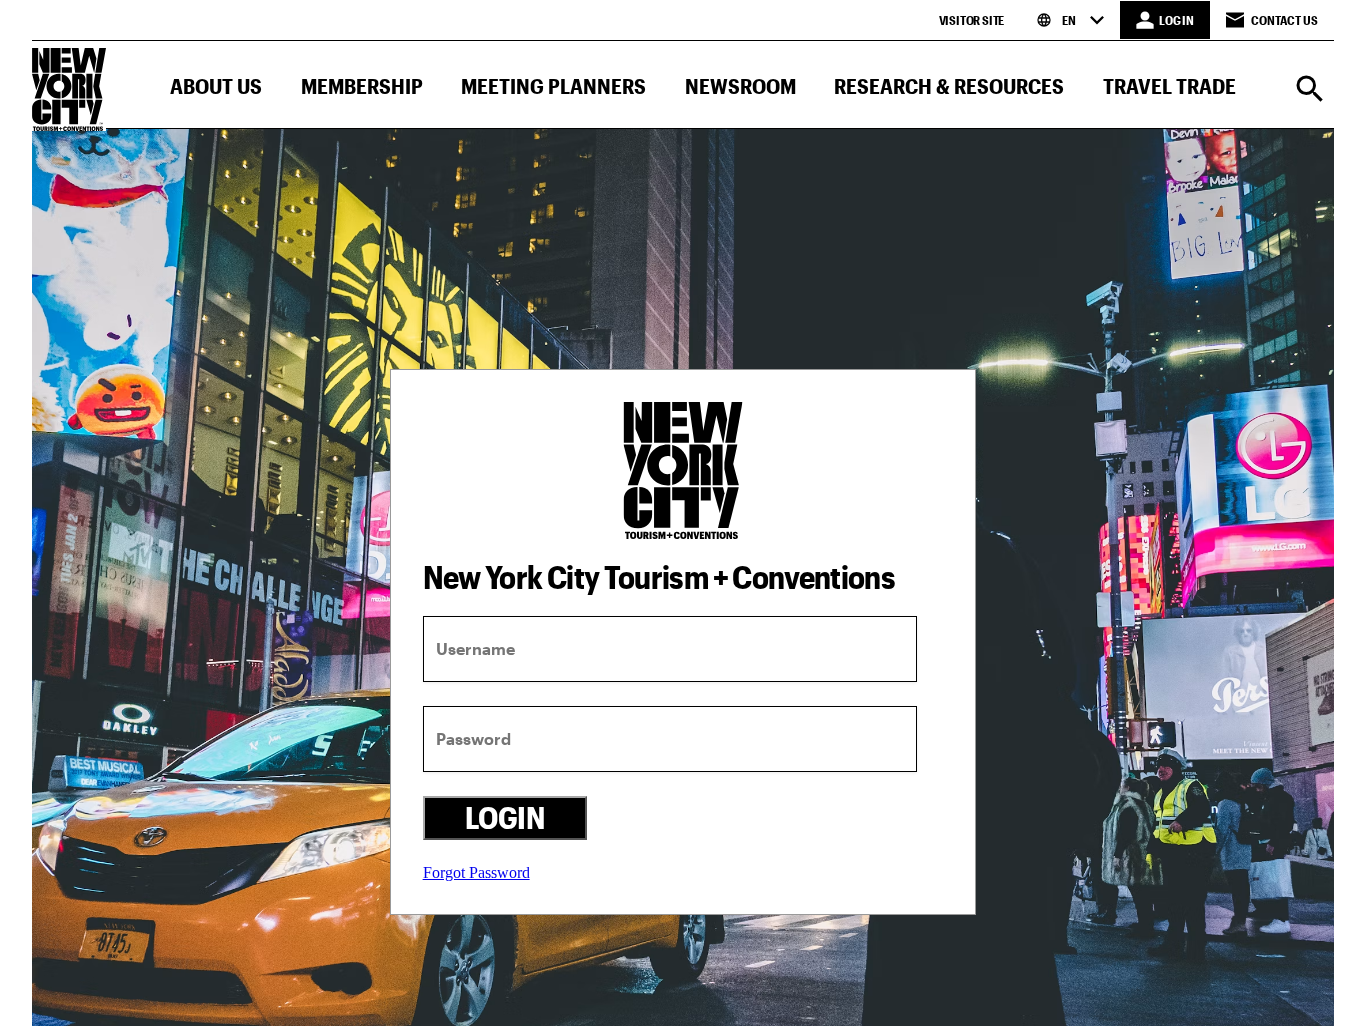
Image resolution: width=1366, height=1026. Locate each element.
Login (504, 817)
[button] (216, 90)
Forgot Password (476, 872)
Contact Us (1284, 20)
